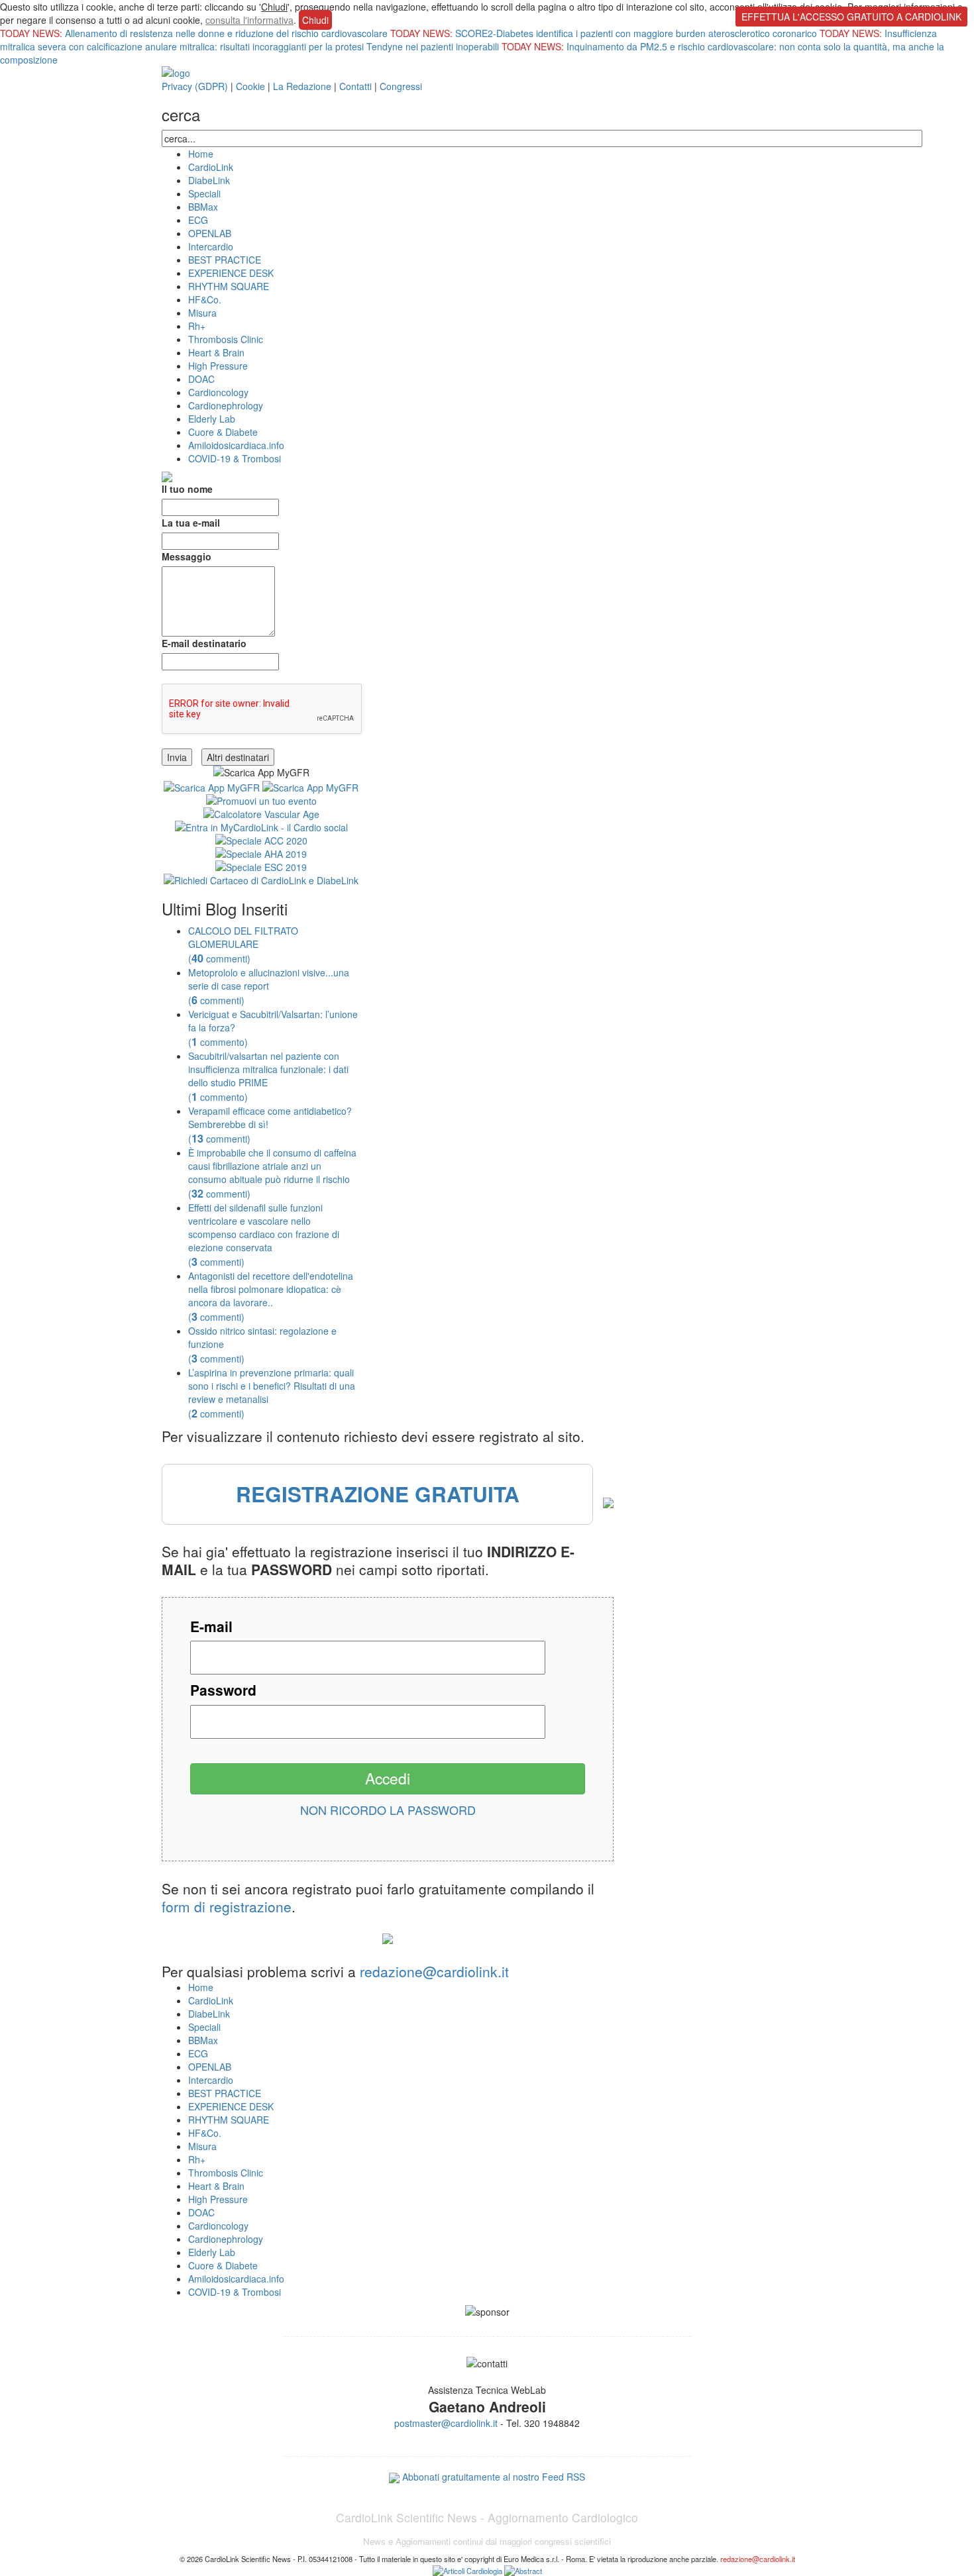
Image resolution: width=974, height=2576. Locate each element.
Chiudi (274, 7)
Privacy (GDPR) (195, 86)
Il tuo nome (187, 489)
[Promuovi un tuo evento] (261, 799)
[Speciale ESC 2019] (261, 865)
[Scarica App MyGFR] (212, 786)
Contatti (355, 86)
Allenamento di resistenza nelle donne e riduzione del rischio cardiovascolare (228, 33)
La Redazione (302, 86)
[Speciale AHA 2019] (261, 852)
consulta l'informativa (249, 20)
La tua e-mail (191, 523)
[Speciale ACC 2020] (261, 839)
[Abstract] (523, 2569)
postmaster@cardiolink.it (446, 2423)
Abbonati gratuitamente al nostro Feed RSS (494, 2477)
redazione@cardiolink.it (434, 1971)
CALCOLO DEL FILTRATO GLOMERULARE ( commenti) (243, 945)
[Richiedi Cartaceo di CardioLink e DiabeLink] (261, 878)
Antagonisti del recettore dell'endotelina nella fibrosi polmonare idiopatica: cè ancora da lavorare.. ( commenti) (271, 1296)
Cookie (250, 86)
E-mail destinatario (204, 643)
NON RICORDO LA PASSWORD (388, 1810)
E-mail (211, 1626)
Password (223, 1690)
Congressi (401, 86)
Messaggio (187, 556)
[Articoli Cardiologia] (467, 2569)
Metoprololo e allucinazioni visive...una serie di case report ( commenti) (269, 986)
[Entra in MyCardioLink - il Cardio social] (261, 825)
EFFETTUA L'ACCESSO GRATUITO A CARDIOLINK (851, 17)
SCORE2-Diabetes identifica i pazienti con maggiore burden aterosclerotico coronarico (637, 33)
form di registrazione (227, 1906)
